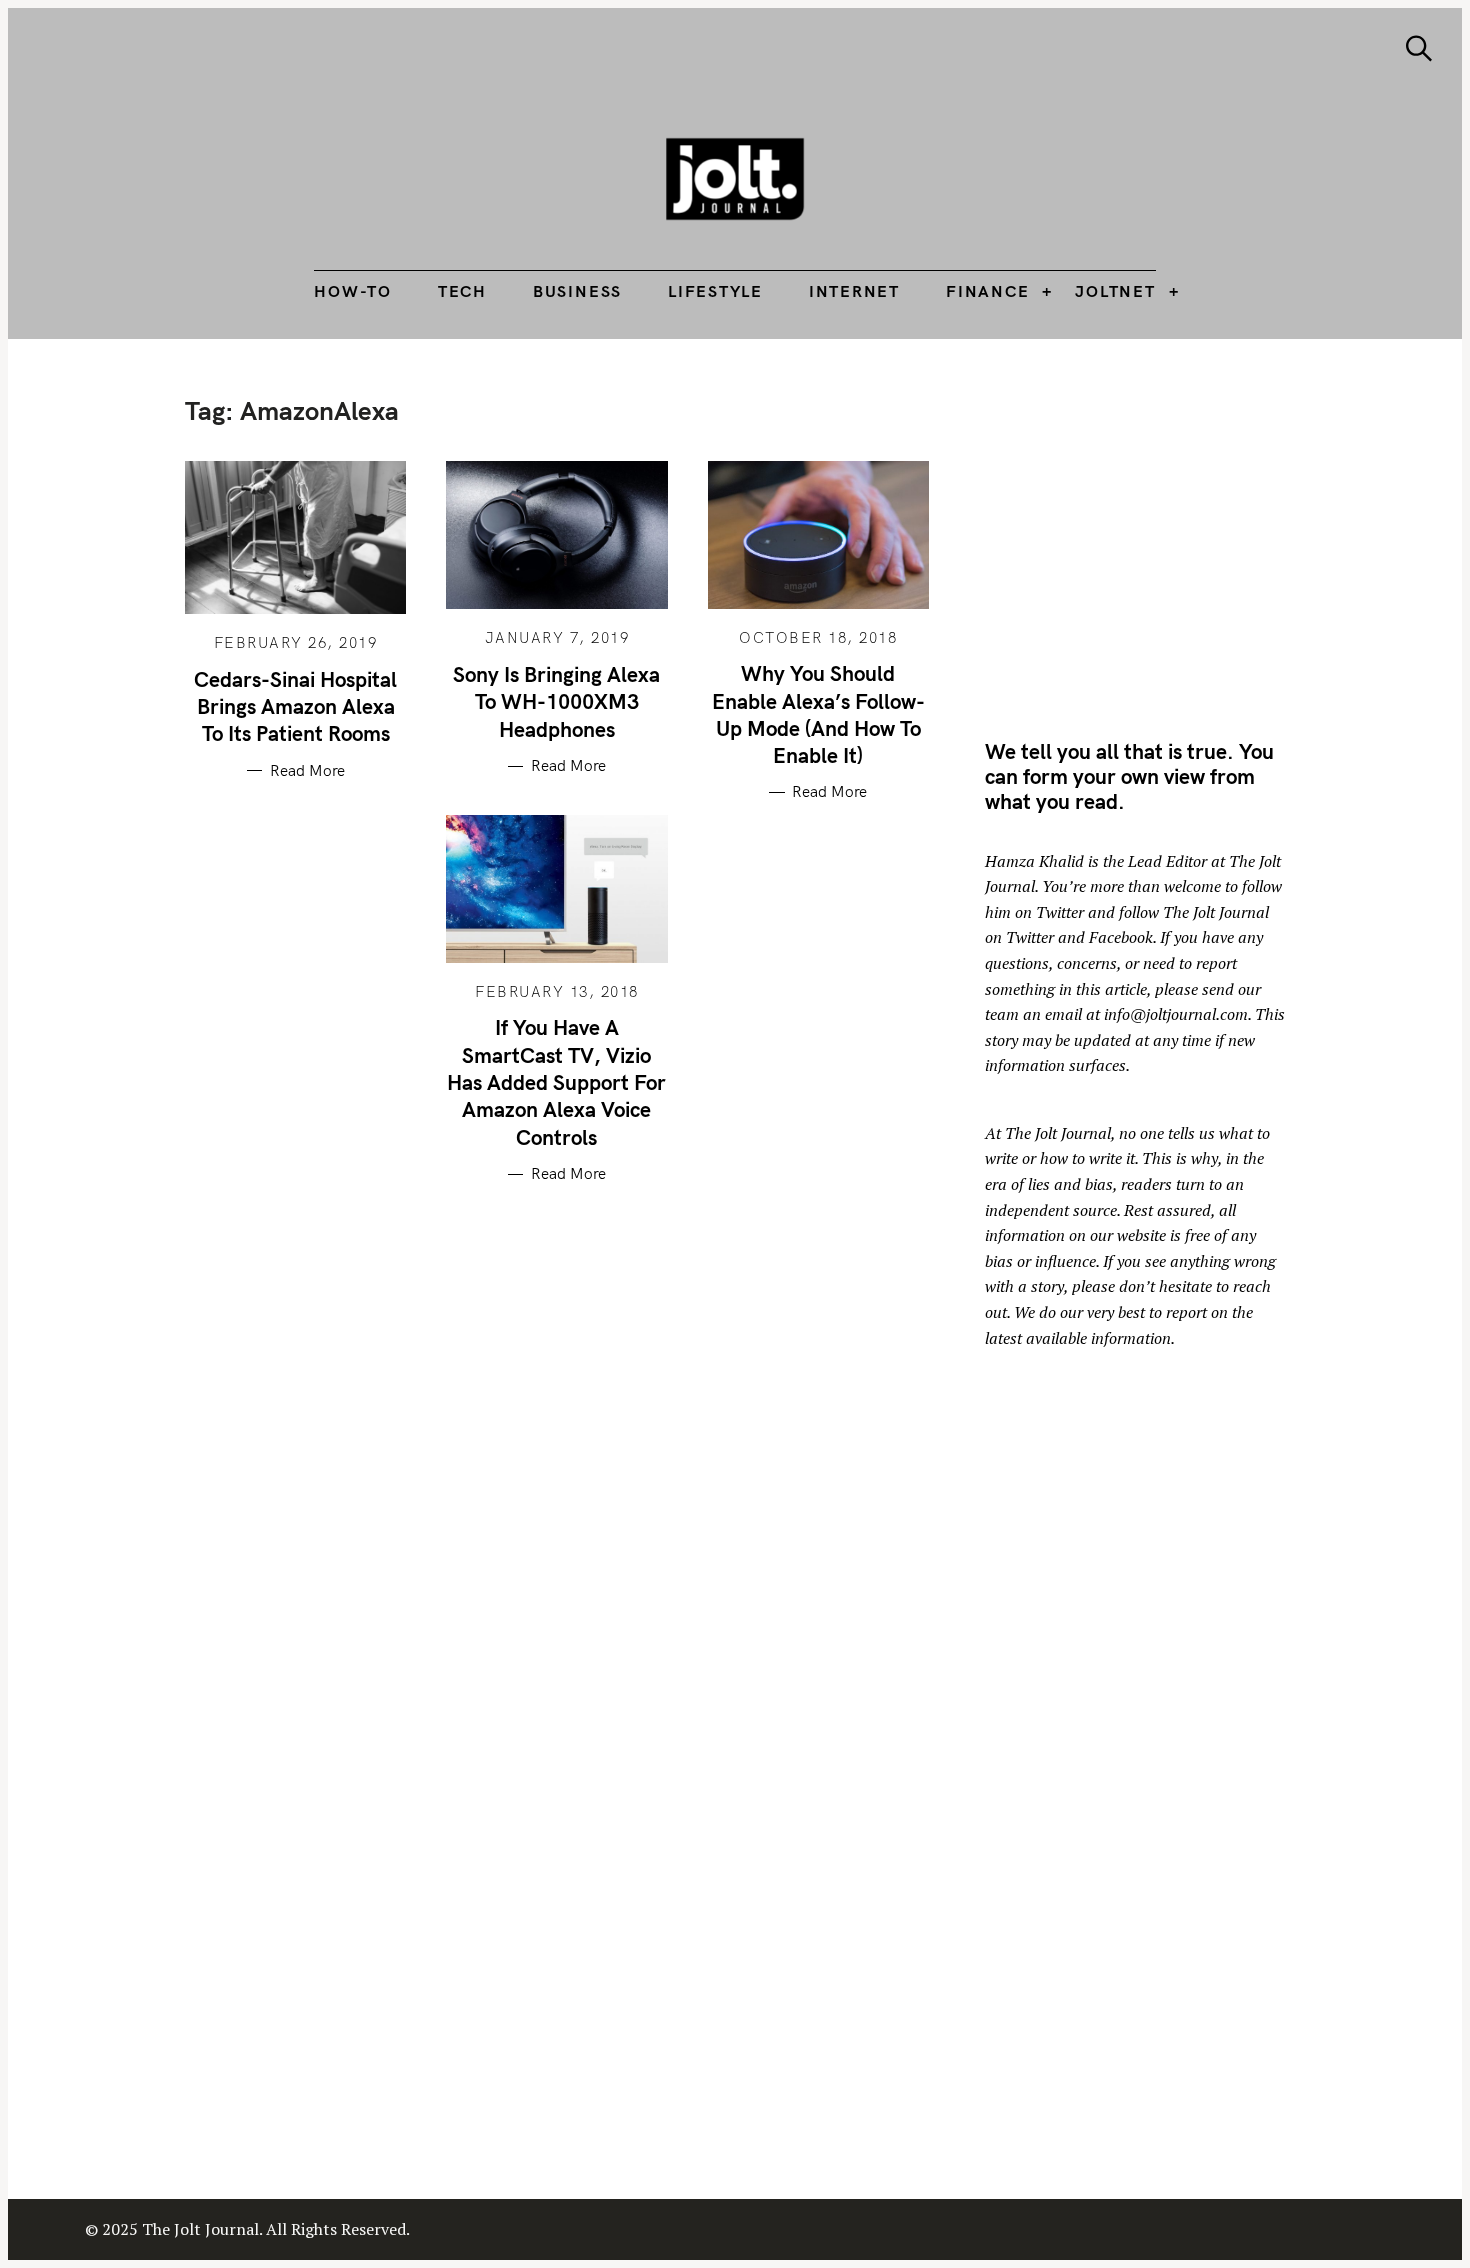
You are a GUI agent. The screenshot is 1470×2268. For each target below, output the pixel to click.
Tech (462, 291)
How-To (353, 291)
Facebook (1121, 937)
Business (577, 291)
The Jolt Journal (1058, 1133)
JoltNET (1115, 291)
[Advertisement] (1153, 535)
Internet (854, 291)
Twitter (1060, 912)
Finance (987, 291)
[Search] (1419, 48)
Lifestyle (715, 291)
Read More (307, 771)
